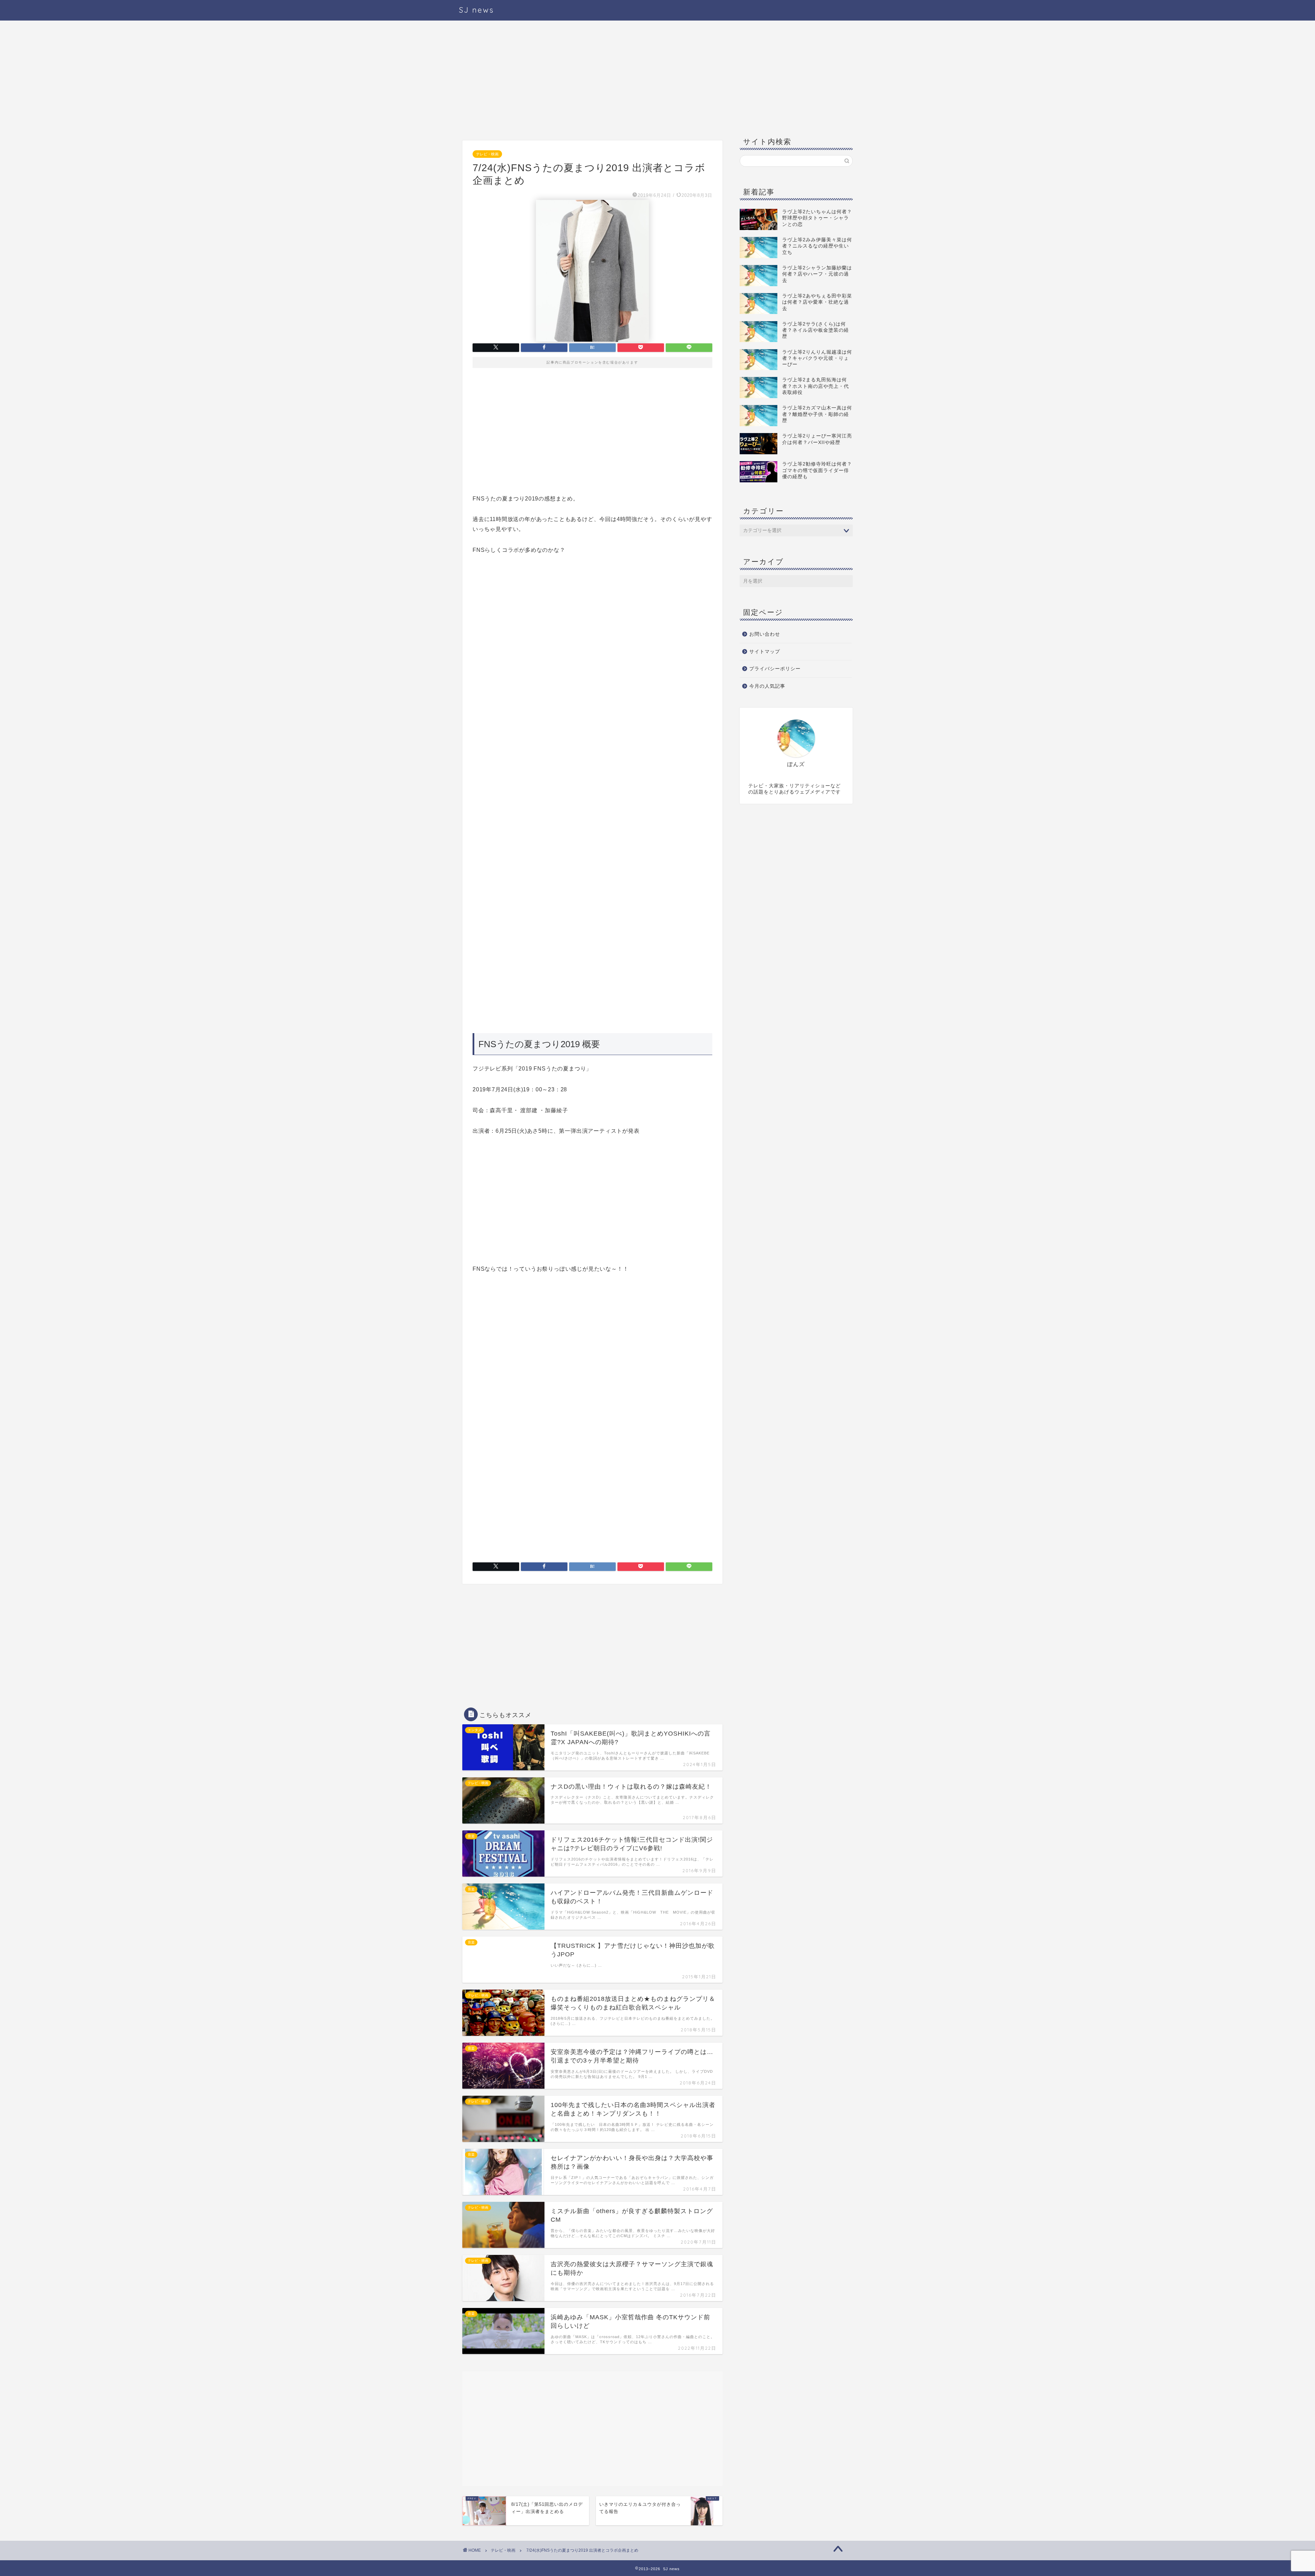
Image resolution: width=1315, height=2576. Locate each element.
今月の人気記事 (767, 686)
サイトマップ (765, 652)
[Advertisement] (592, 82)
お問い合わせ (765, 634)
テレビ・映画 (487, 154)
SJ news (477, 10)
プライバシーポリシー (775, 669)
